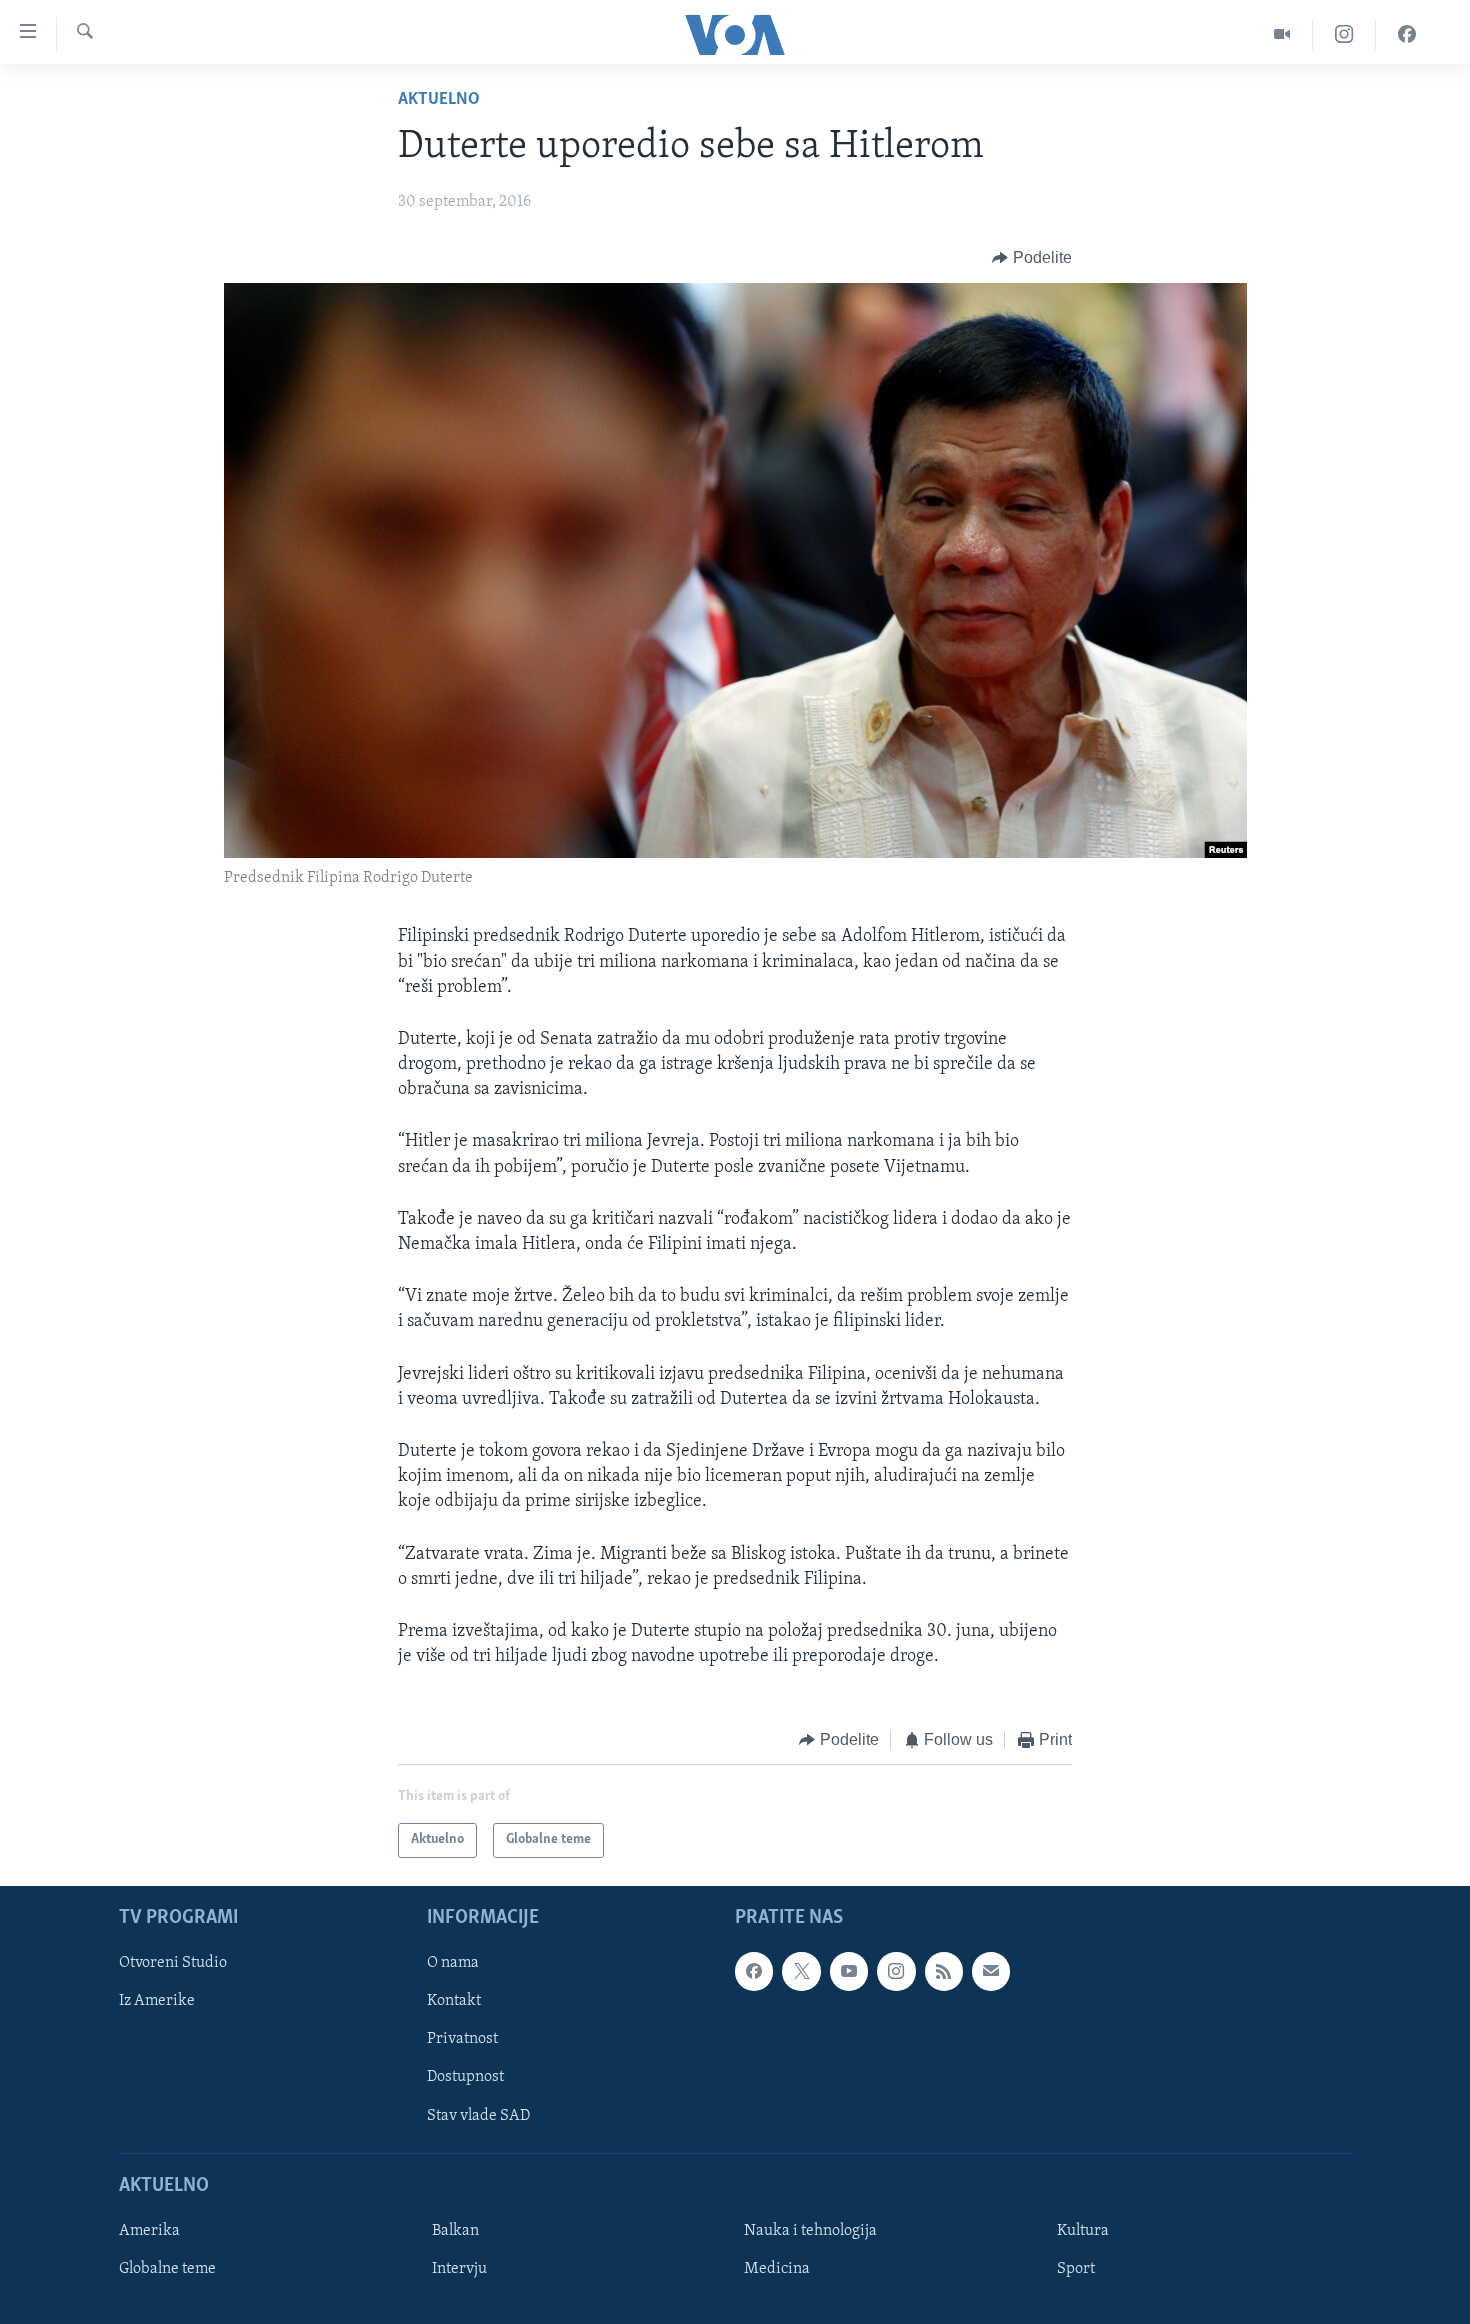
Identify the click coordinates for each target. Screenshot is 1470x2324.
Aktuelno (439, 100)
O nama (453, 1963)
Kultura (1083, 2231)
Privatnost (462, 2039)
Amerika (149, 2231)
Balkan (455, 2231)
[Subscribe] (991, 1971)
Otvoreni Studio (173, 1963)
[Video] (1282, 34)
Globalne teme (167, 2269)
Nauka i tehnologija (810, 2231)
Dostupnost (465, 2077)
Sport (1076, 2269)
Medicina (777, 2269)
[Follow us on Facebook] (754, 1971)
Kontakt (454, 2001)
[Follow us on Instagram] (896, 1971)
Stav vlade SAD (478, 2115)
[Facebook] (1407, 34)
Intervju (459, 2269)
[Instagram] (1344, 34)
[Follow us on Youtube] (849, 1971)
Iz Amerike (157, 2001)
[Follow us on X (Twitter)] (801, 1971)
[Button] (1032, 258)
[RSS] (944, 1971)
